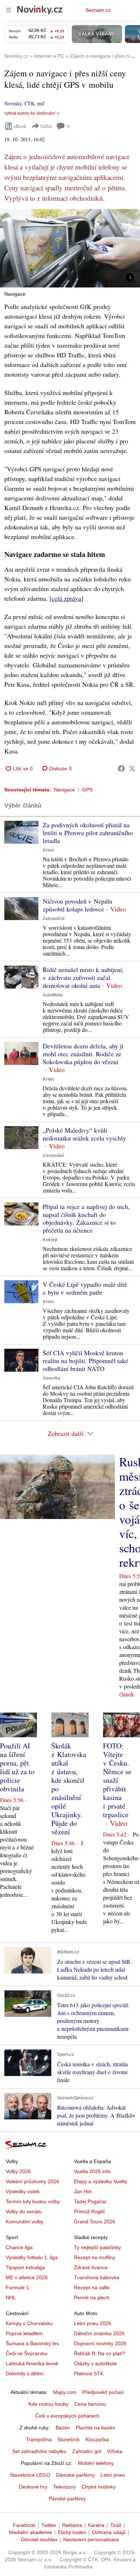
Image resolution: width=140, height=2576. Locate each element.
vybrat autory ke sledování (30, 113)
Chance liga (19, 2247)
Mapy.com (65, 2392)
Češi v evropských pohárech (67, 2416)
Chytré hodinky (99, 2487)
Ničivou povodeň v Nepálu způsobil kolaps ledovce (78, 905)
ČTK (29, 103)
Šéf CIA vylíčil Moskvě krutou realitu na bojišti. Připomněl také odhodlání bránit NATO (85, 1361)
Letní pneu (113, 2475)
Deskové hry (33, 2487)
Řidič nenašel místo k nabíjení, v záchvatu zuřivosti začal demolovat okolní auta (83, 977)
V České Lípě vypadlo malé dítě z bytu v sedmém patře (85, 1288)
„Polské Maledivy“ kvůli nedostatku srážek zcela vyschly (84, 1134)
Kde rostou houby (48, 2404)
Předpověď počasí (103, 2392)
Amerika (52, 1378)
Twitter (49, 2525)
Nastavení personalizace (91, 2539)
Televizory (64, 2487)
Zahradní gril (87, 2451)
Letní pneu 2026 (93, 2323)
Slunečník (69, 2439)
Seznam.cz (98, 10)
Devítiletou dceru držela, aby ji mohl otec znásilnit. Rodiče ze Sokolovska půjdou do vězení (83, 1054)
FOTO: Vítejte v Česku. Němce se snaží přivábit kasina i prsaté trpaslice (117, 1780)
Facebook (24, 2525)
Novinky (13, 103)
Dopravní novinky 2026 (100, 2343)
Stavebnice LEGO (30, 2475)
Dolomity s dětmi (25, 2373)
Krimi (48, 850)
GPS (87, 790)
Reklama (72, 2525)
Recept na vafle (92, 2287)
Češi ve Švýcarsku (27, 2353)
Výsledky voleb (23, 2191)
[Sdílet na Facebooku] (121, 768)
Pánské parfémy (67, 2499)
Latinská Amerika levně (32, 2363)
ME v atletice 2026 (27, 2277)
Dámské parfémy (75, 2475)
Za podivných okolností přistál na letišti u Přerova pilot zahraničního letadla (88, 833)
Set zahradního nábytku (39, 2451)
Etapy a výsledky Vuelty (101, 2181)
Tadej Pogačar (90, 2201)
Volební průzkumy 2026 (32, 2181)
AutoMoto (53, 995)
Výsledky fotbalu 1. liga (32, 2257)
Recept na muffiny (95, 2257)
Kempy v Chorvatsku (29, 2323)
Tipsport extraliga (25, 2267)
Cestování (53, 1156)
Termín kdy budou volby (33, 2201)
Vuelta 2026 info (92, 2171)
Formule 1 (17, 2287)
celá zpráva (66, 598)
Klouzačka (97, 2439)
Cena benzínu (90, 2404)
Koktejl (50, 1240)
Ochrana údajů (109, 2532)
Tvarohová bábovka (97, 2277)
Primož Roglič (90, 2211)
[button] (70, 248)
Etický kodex (72, 2532)
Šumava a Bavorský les (32, 2343)
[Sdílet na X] (132, 768)
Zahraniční (53, 919)
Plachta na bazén (95, 2428)
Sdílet (46, 126)
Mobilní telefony (96, 2463)
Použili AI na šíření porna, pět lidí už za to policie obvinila (17, 1767)
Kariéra (96, 2525)
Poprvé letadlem (24, 2333)
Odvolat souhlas (39, 2539)
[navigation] (9, 10)
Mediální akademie (31, 2532)
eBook (20, 126)
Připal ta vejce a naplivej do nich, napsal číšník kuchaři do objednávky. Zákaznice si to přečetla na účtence (86, 1218)
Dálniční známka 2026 (99, 2333)
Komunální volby (25, 2222)
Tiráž (116, 2525)
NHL (11, 2298)
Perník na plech (92, 2298)
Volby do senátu (24, 2211)
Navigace (64, 790)
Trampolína (39, 2439)
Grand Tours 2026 (95, 2222)
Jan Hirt (83, 2191)
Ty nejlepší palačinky (97, 2247)
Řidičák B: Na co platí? (100, 2353)
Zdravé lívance (91, 2267)
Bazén (63, 2428)
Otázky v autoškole (95, 2363)
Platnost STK (89, 2373)
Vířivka (115, 2451)
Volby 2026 (18, 2171)
